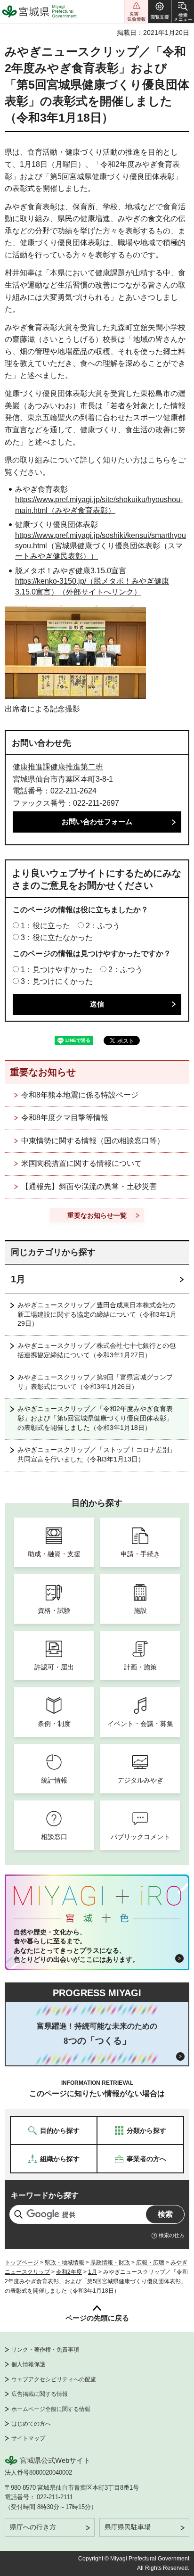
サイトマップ (28, 2438)
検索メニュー (183, 12)
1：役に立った (45, 926)
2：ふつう (103, 926)
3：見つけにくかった (57, 981)
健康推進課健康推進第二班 (58, 767)
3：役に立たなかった (57, 937)
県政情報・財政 (110, 2262)
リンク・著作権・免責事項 (45, 2350)
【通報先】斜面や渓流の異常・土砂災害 (89, 1186)
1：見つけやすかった (57, 970)
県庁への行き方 (33, 2527)
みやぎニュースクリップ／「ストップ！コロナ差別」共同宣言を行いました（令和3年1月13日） (97, 1454)
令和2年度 (69, 2272)
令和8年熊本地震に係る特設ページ (80, 1095)
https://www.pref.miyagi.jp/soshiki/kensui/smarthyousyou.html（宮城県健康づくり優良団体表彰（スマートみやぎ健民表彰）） (101, 546)
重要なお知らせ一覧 (97, 1215)
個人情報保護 (28, 2364)
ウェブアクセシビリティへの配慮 (54, 2379)
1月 (18, 1279)
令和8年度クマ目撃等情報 (65, 1118)
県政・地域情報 (65, 2262)
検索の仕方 (172, 2235)
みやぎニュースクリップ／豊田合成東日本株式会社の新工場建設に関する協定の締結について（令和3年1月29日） (97, 1314)
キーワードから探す (45, 2195)
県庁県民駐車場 (128, 2527)
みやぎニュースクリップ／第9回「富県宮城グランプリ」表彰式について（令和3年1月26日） (95, 1382)
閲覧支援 (160, 12)
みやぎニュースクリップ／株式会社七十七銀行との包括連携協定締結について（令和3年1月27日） (97, 1350)
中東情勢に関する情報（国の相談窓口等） (93, 1141)
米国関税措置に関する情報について (81, 1163)
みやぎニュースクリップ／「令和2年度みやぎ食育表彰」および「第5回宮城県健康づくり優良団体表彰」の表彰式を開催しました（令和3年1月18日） (95, 1418)
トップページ (22, 2262)
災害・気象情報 (136, 12)
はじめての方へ (31, 2424)
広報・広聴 (150, 2262)
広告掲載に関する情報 (40, 2394)
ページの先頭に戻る (97, 2318)
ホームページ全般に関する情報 (51, 2409)
